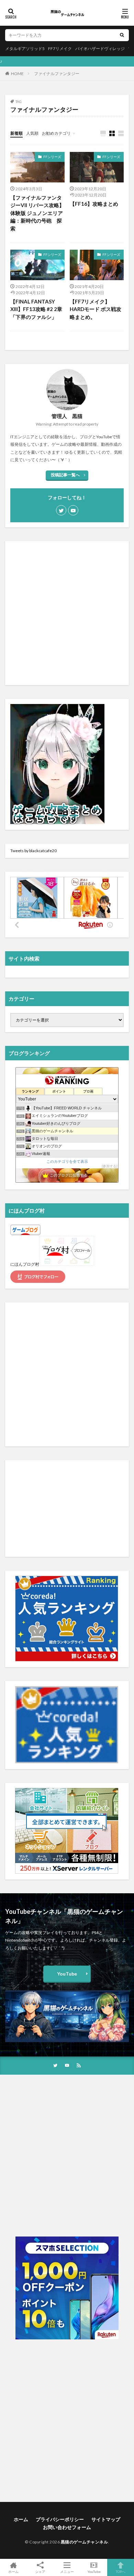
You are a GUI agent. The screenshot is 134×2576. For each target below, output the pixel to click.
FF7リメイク (60, 49)
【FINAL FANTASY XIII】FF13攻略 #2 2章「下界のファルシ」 (36, 309)
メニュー (67, 2571)
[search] (122, 35)
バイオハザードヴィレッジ (100, 49)
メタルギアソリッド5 (25, 49)
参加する (110, 1166)
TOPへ (121, 2571)
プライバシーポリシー (60, 2519)
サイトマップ (106, 2519)
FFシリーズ (52, 157)
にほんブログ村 (25, 1264)
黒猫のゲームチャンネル (85, 2542)
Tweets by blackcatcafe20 (33, 851)
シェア (40, 2572)
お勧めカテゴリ (56, 133)
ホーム (21, 2519)
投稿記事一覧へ (65, 475)
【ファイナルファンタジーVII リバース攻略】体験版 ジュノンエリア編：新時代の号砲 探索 (37, 213)
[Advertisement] (67, 613)
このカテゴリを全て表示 (67, 1161)
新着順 (16, 133)
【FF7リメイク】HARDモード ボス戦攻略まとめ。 (96, 309)
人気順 (32, 133)
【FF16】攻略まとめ (94, 204)
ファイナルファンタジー (57, 74)
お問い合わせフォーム (67, 2527)
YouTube (67, 1974)
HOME (17, 74)
